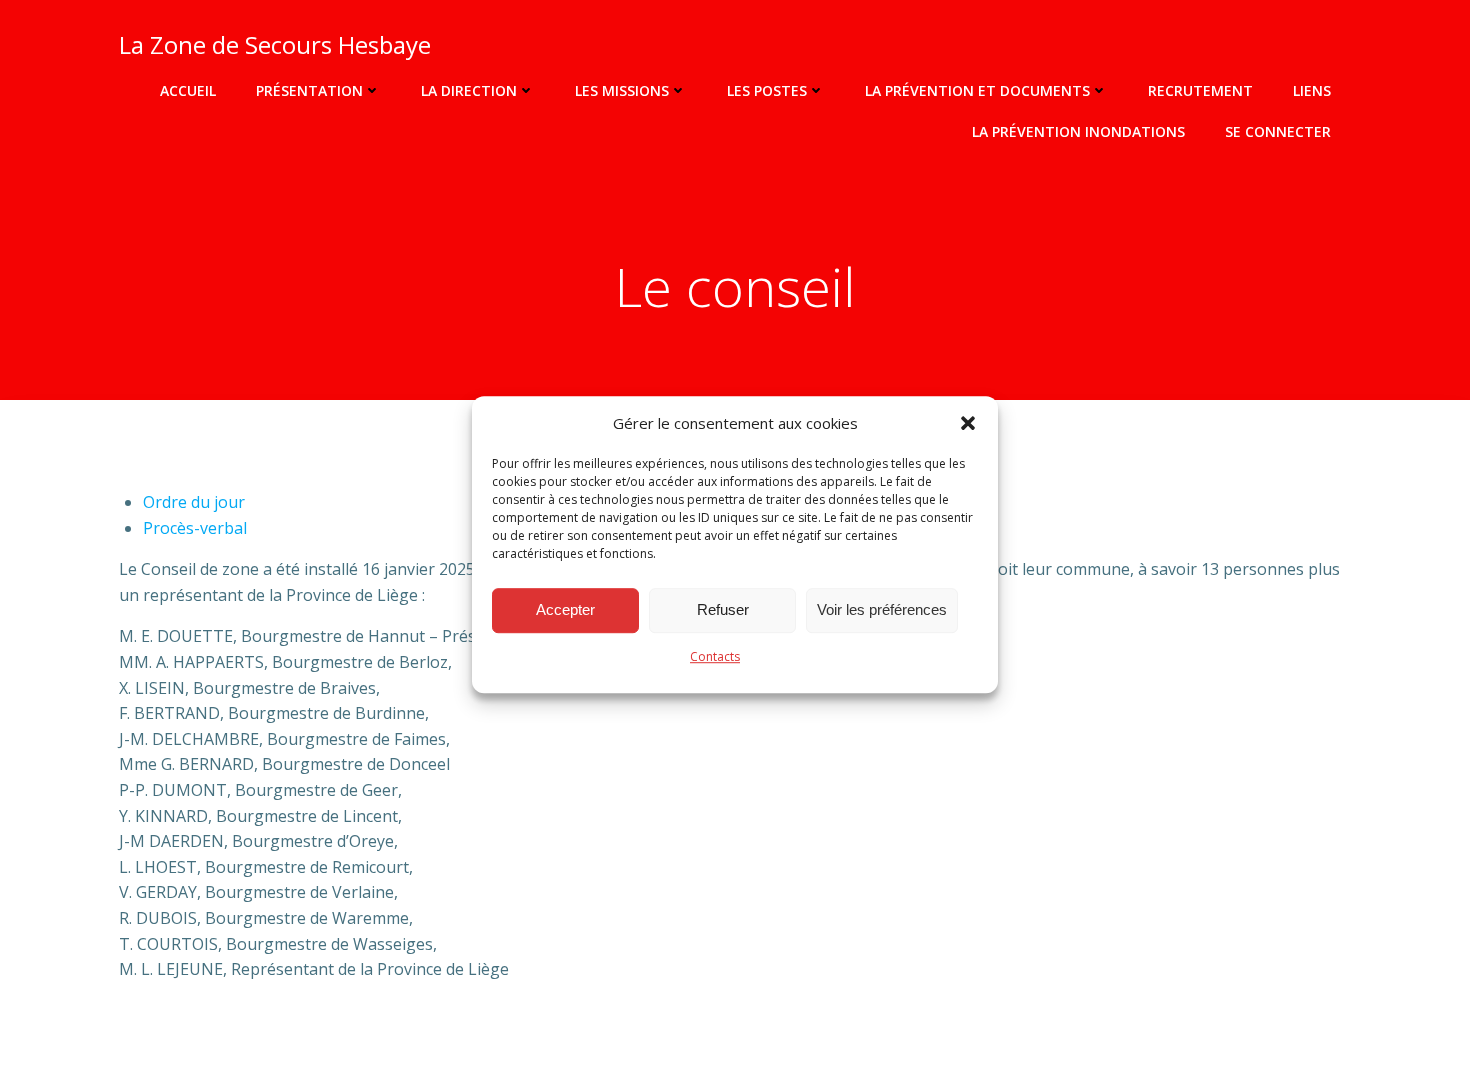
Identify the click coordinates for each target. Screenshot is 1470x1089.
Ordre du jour (194, 502)
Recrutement (1200, 90)
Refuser (723, 609)
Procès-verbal (195, 528)
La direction (469, 90)
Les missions (622, 90)
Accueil (188, 90)
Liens (1312, 90)
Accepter (565, 609)
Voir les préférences (882, 609)
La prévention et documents (977, 90)
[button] (968, 423)
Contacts (715, 656)
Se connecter (1278, 131)
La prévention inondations (1078, 131)
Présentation (309, 90)
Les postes (767, 90)
